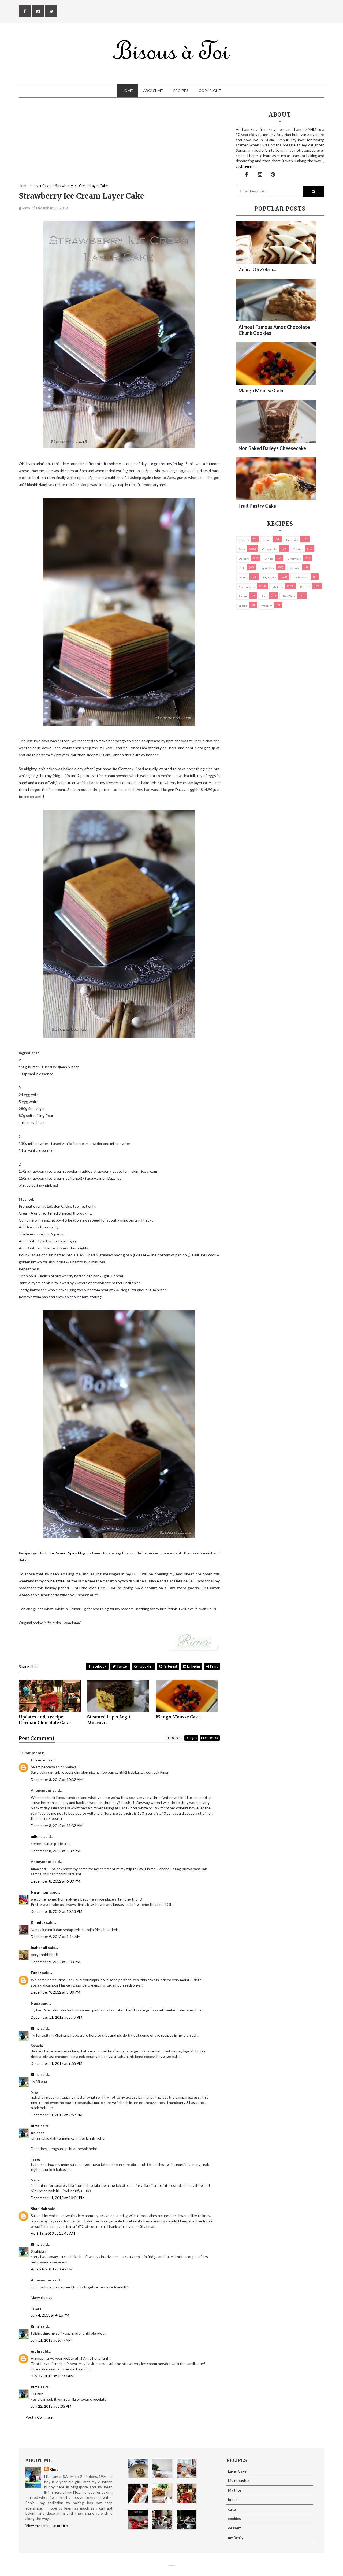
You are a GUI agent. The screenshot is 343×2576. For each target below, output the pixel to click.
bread (267, 540)
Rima (35, 2028)
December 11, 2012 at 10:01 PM (58, 2198)
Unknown (39, 1760)
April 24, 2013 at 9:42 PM (52, 2269)
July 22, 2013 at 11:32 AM (52, 2376)
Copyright (210, 90)
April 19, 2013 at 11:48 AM (53, 2233)
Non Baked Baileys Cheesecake (272, 448)
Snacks (243, 606)
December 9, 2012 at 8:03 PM (55, 1962)
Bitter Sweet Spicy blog (65, 1553)
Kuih (242, 568)
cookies (298, 549)
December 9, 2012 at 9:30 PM (55, 1992)
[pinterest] (51, 11)
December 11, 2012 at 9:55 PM (57, 2063)
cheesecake (270, 549)
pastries (305, 587)
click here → (246, 166)
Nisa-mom (40, 1892)
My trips (277, 587)
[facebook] (25, 11)
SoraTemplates (170, 2565)
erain (35, 2351)
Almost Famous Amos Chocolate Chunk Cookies (274, 330)
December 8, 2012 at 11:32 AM (57, 1826)
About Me (153, 90)
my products (301, 577)
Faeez (36, 1972)
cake (242, 549)
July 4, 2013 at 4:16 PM (50, 2315)
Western (267, 606)
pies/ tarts (289, 596)
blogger (174, 1738)
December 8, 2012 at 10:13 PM (57, 1911)
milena (37, 1836)
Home (127, 90)
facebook (210, 1738)
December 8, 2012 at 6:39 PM (55, 1881)
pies (264, 596)
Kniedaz (38, 1922)
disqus (191, 1738)
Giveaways (294, 559)
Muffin (243, 577)
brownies (292, 540)
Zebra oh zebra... (257, 269)
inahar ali (39, 1948)
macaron (295, 568)
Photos (243, 596)
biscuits (244, 540)
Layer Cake (267, 568)
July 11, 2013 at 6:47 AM (51, 2340)
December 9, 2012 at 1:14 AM (56, 1937)
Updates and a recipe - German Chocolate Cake (45, 1720)
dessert (244, 559)
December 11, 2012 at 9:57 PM (57, 2115)
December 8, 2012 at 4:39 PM (55, 1851)
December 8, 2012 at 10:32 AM (57, 1779)
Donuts (269, 559)
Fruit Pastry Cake (257, 506)
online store (55, 1581)
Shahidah (39, 2209)
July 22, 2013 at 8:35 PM (51, 2406)
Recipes (181, 90)
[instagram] (38, 11)
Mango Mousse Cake (178, 1717)
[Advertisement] (119, 146)
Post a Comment (40, 2417)
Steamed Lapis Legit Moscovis (109, 1720)
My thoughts (247, 587)
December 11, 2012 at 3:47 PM (57, 2017)
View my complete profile (47, 2525)
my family (270, 577)
